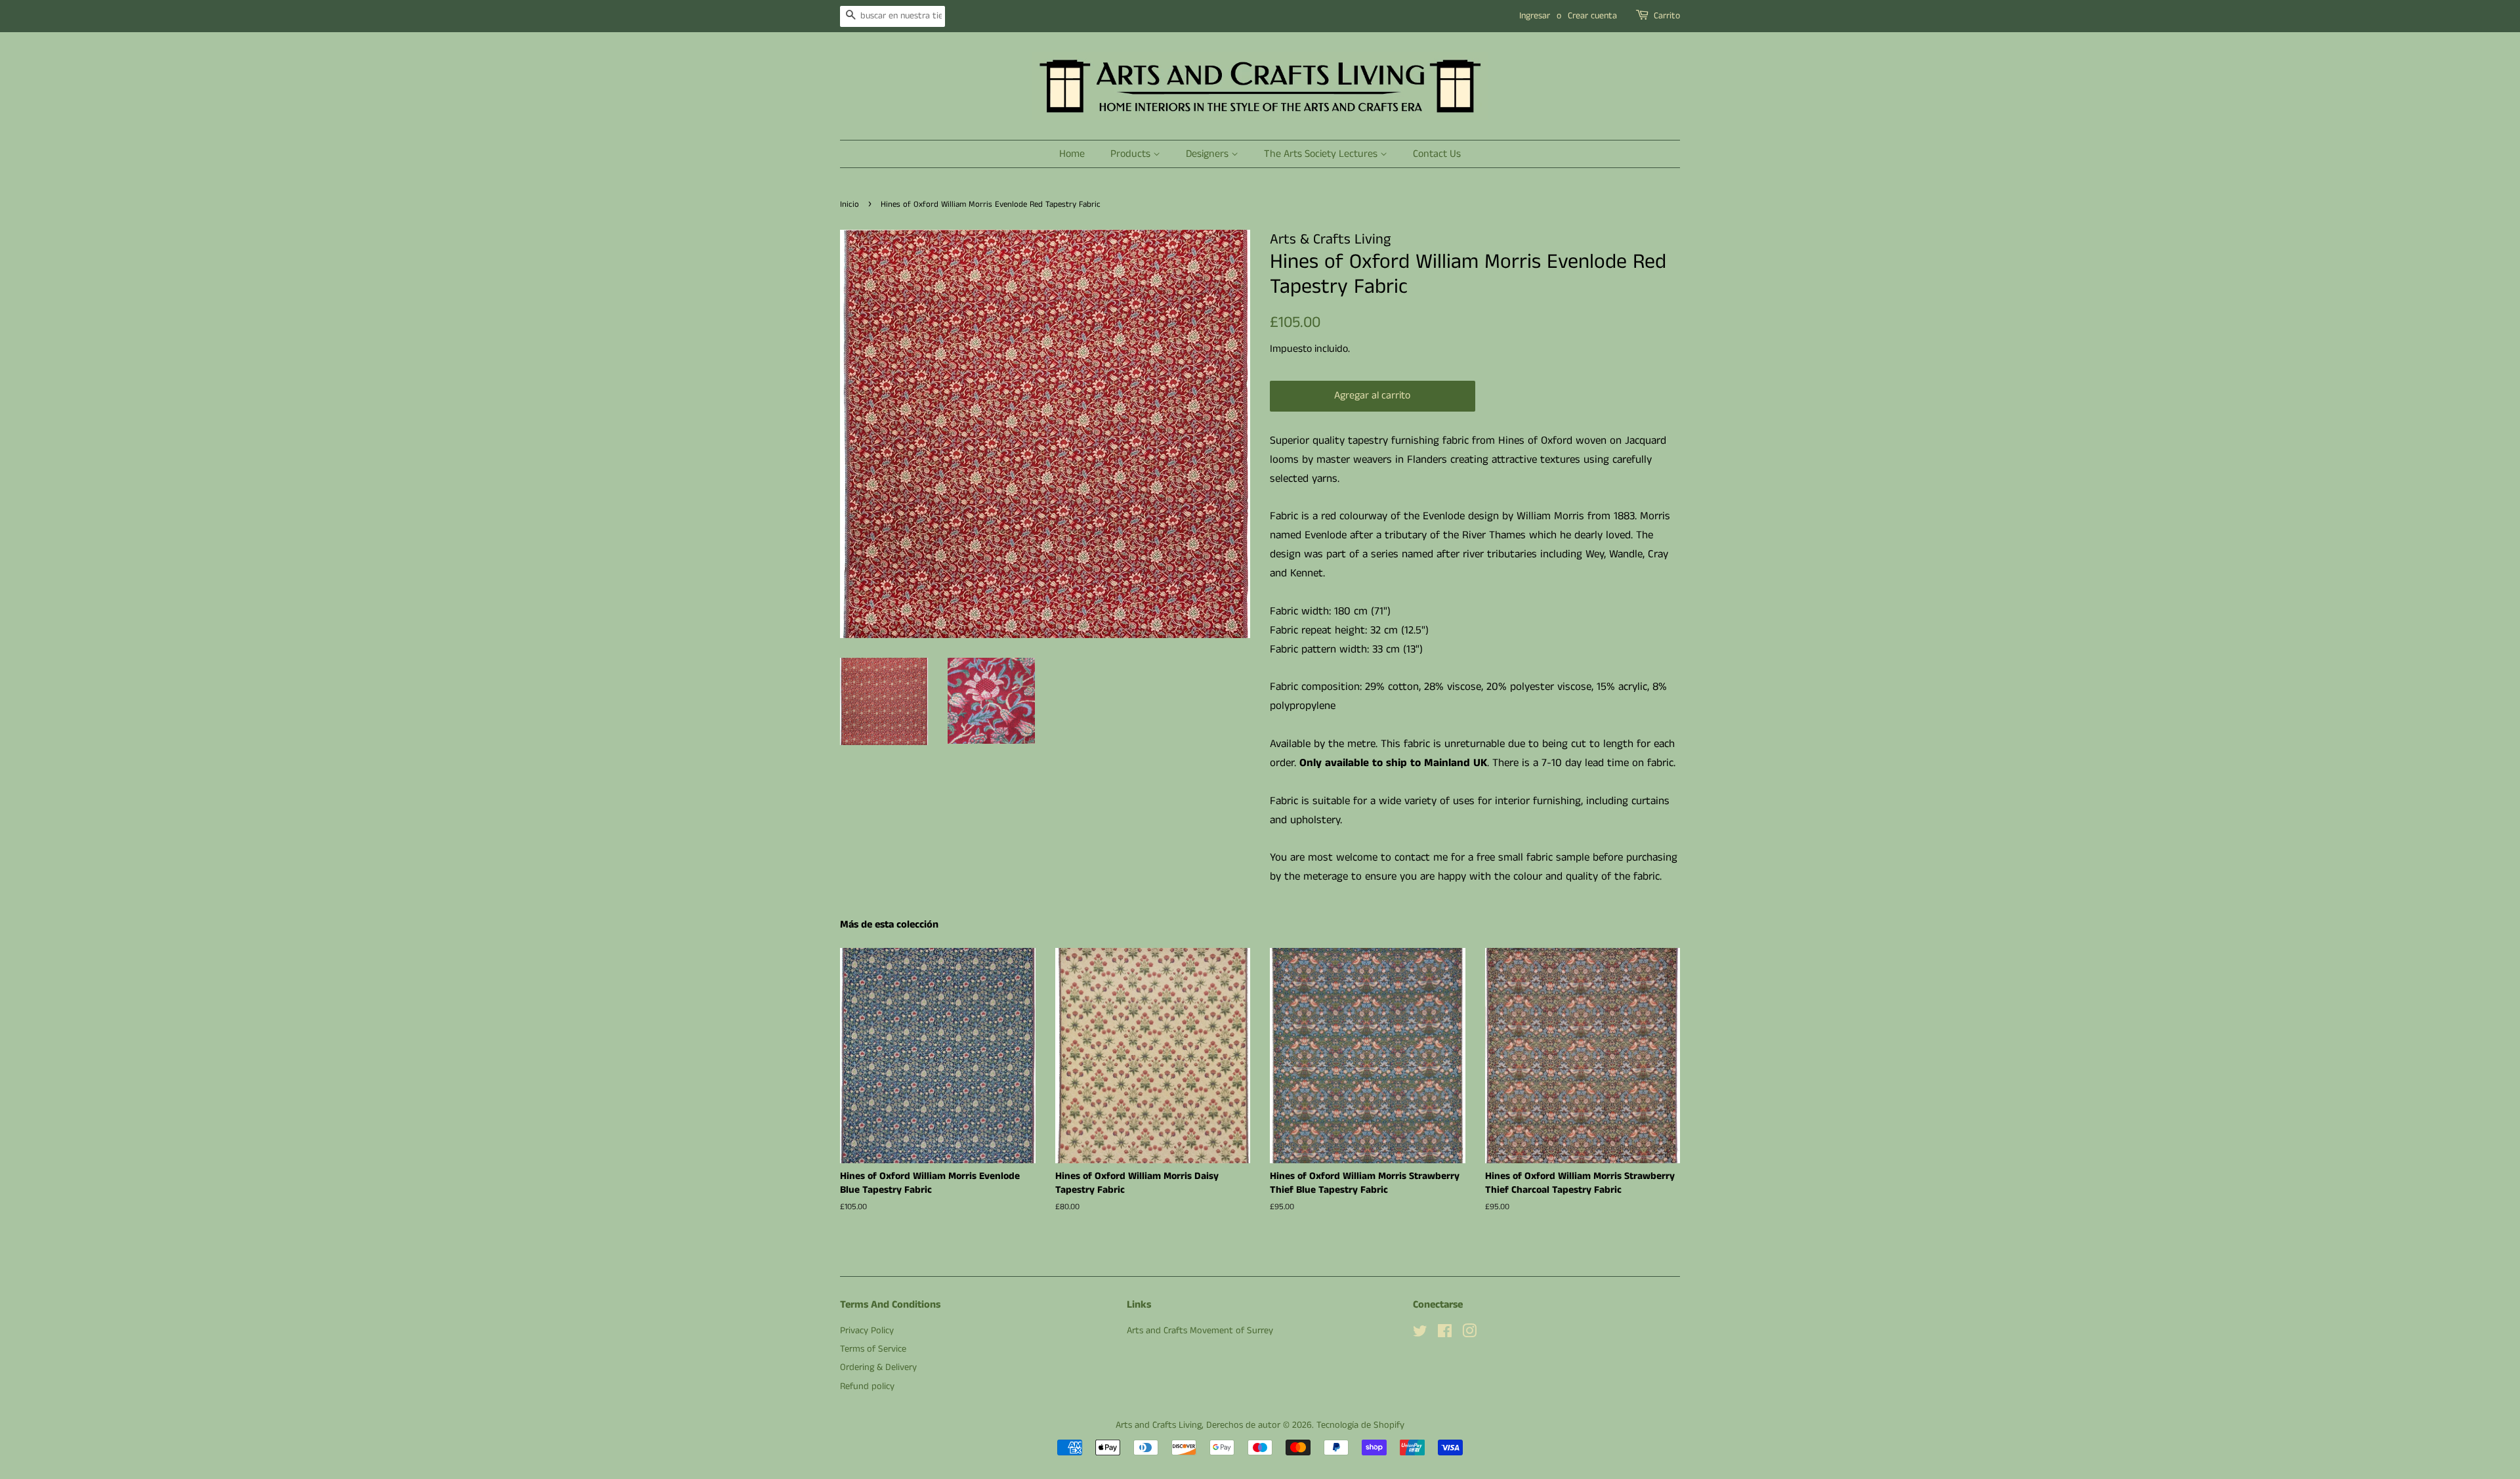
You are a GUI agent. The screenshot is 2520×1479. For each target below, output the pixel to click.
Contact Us (1437, 154)
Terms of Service (873, 1349)
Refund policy (867, 1386)
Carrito (1667, 16)
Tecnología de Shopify (1360, 1425)
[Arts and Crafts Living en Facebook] (1445, 1334)
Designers (1208, 154)
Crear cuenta (1592, 16)
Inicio (850, 204)
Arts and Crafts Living (1159, 1425)
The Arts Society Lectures (1322, 154)
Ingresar (1535, 16)
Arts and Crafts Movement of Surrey (1200, 1331)
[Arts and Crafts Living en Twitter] (1420, 1334)
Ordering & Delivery (878, 1367)
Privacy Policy (867, 1331)
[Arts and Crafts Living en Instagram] (1469, 1334)
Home (1072, 154)
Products (1132, 154)
